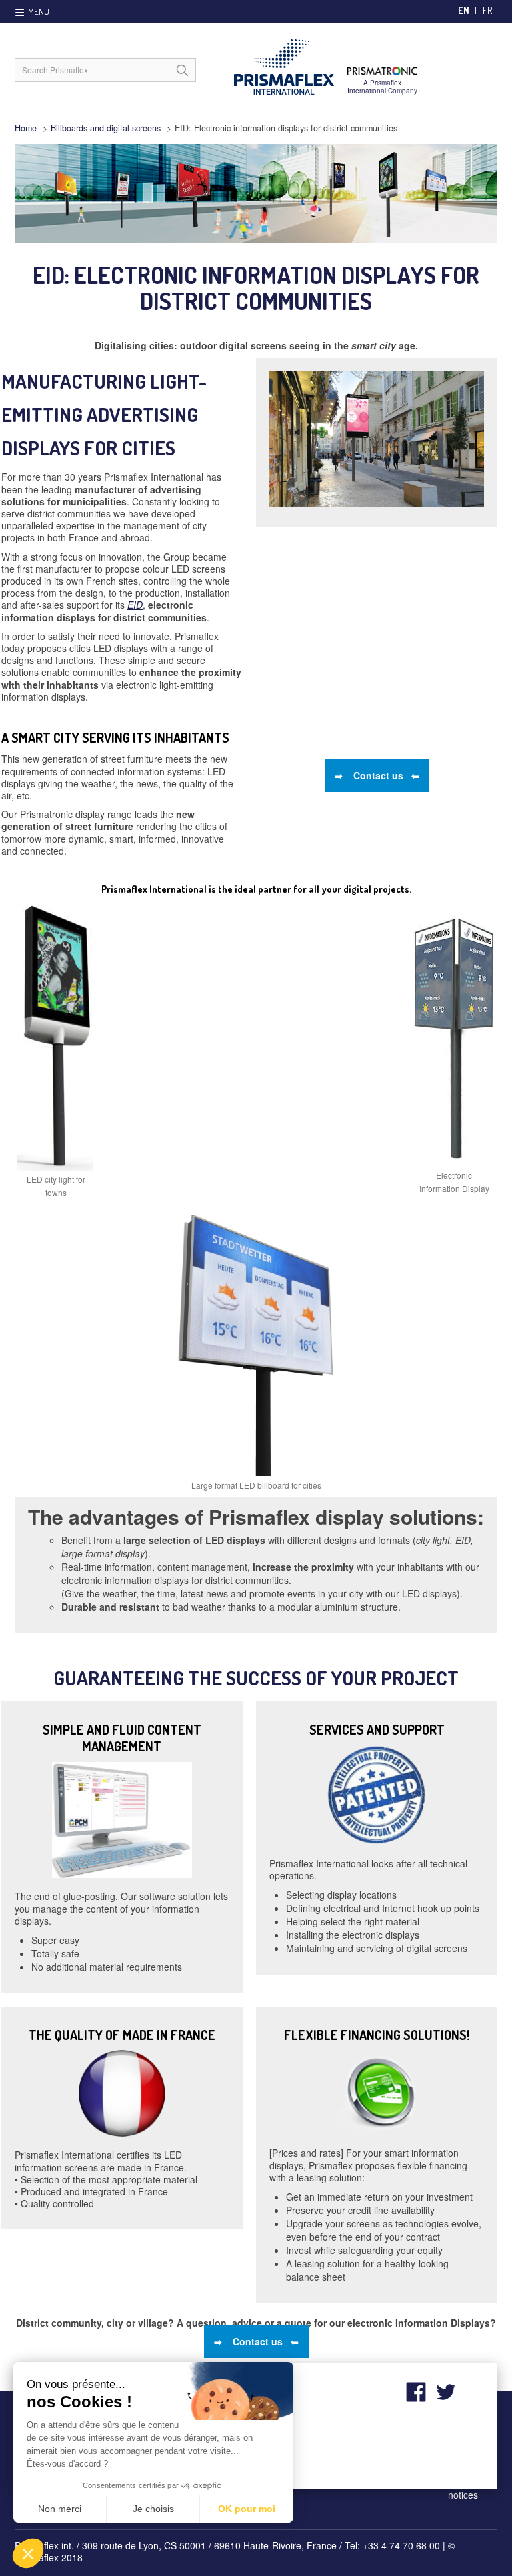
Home (26, 128)
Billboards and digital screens (106, 128)
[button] (28, 2553)
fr (487, 10)
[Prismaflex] (325, 67)
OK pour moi (247, 2509)
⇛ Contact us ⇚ (377, 775)
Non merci (60, 2509)
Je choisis (153, 2509)
